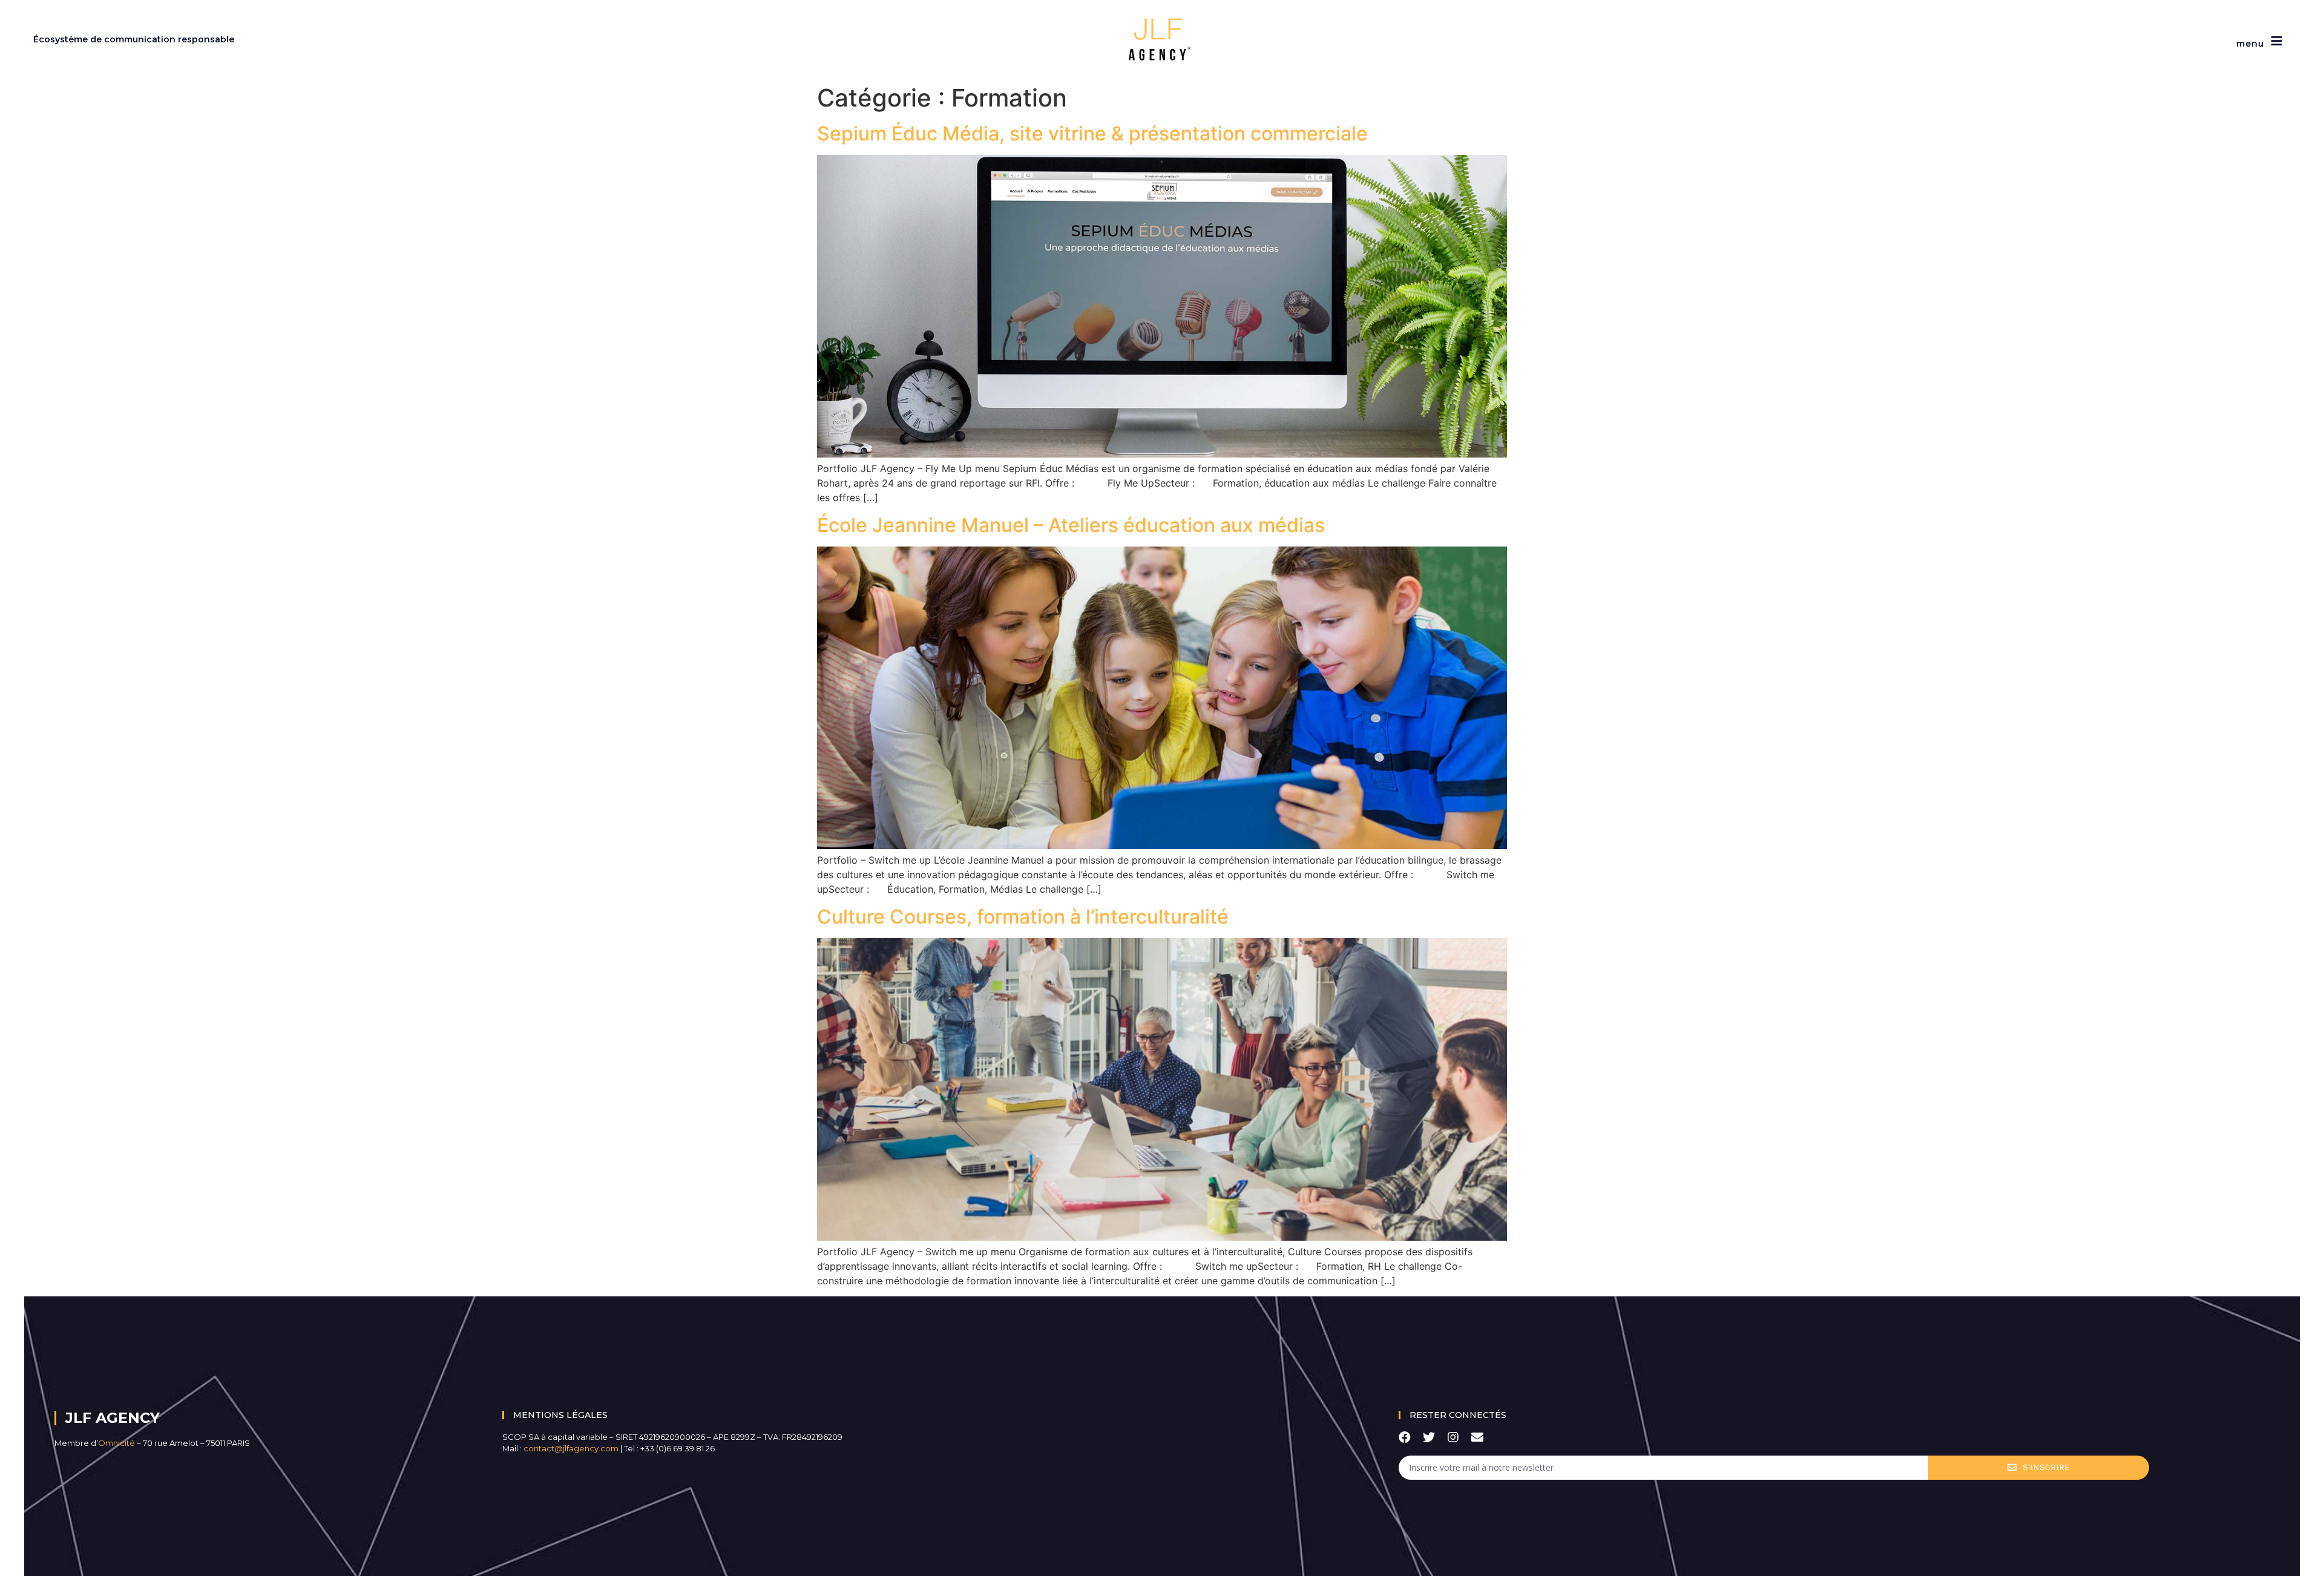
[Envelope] (1477, 1437)
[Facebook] (1405, 1437)
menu (2250, 44)
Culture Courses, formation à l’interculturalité (1023, 917)
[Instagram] (1453, 1437)
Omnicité (117, 1443)
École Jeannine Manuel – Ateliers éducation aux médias (1071, 525)
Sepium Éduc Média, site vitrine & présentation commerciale (1092, 133)
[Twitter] (1429, 1437)
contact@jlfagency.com (571, 1448)
